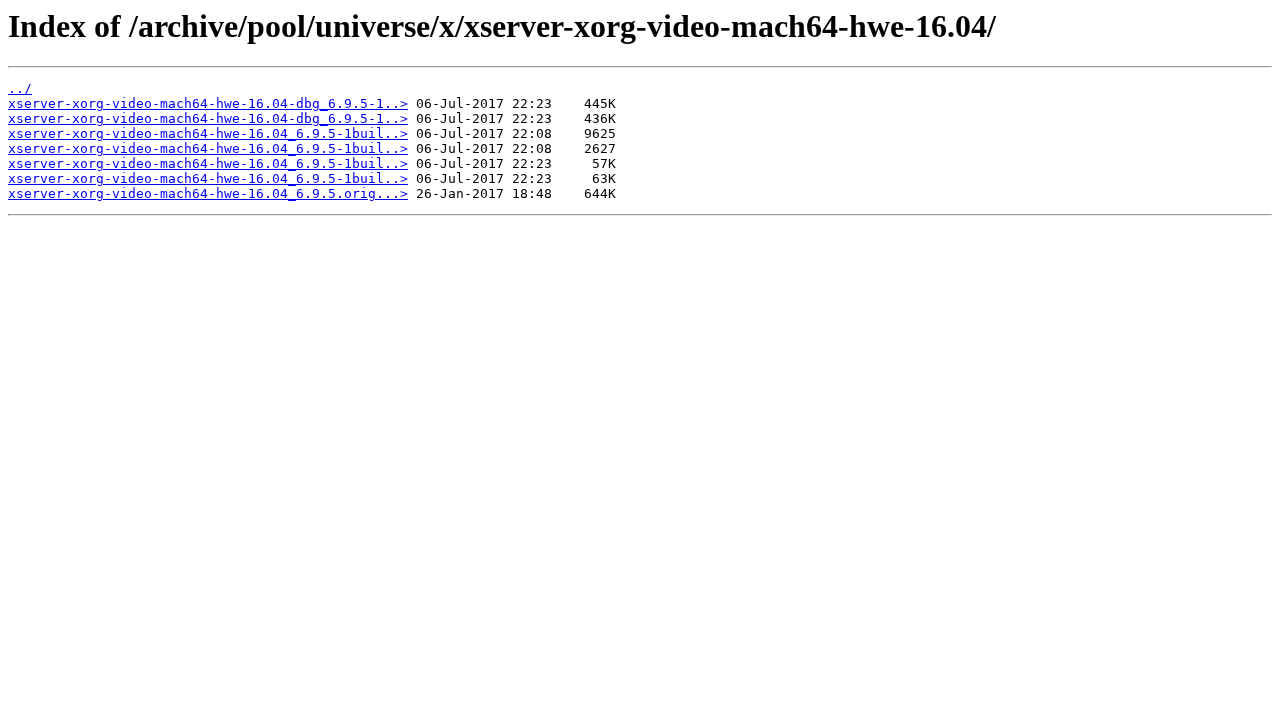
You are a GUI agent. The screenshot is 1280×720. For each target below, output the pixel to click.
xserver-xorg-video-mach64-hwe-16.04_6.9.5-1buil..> (208, 133)
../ (20, 88)
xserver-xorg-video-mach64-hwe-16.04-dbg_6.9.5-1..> (208, 103)
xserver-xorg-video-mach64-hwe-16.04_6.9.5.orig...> (208, 193)
